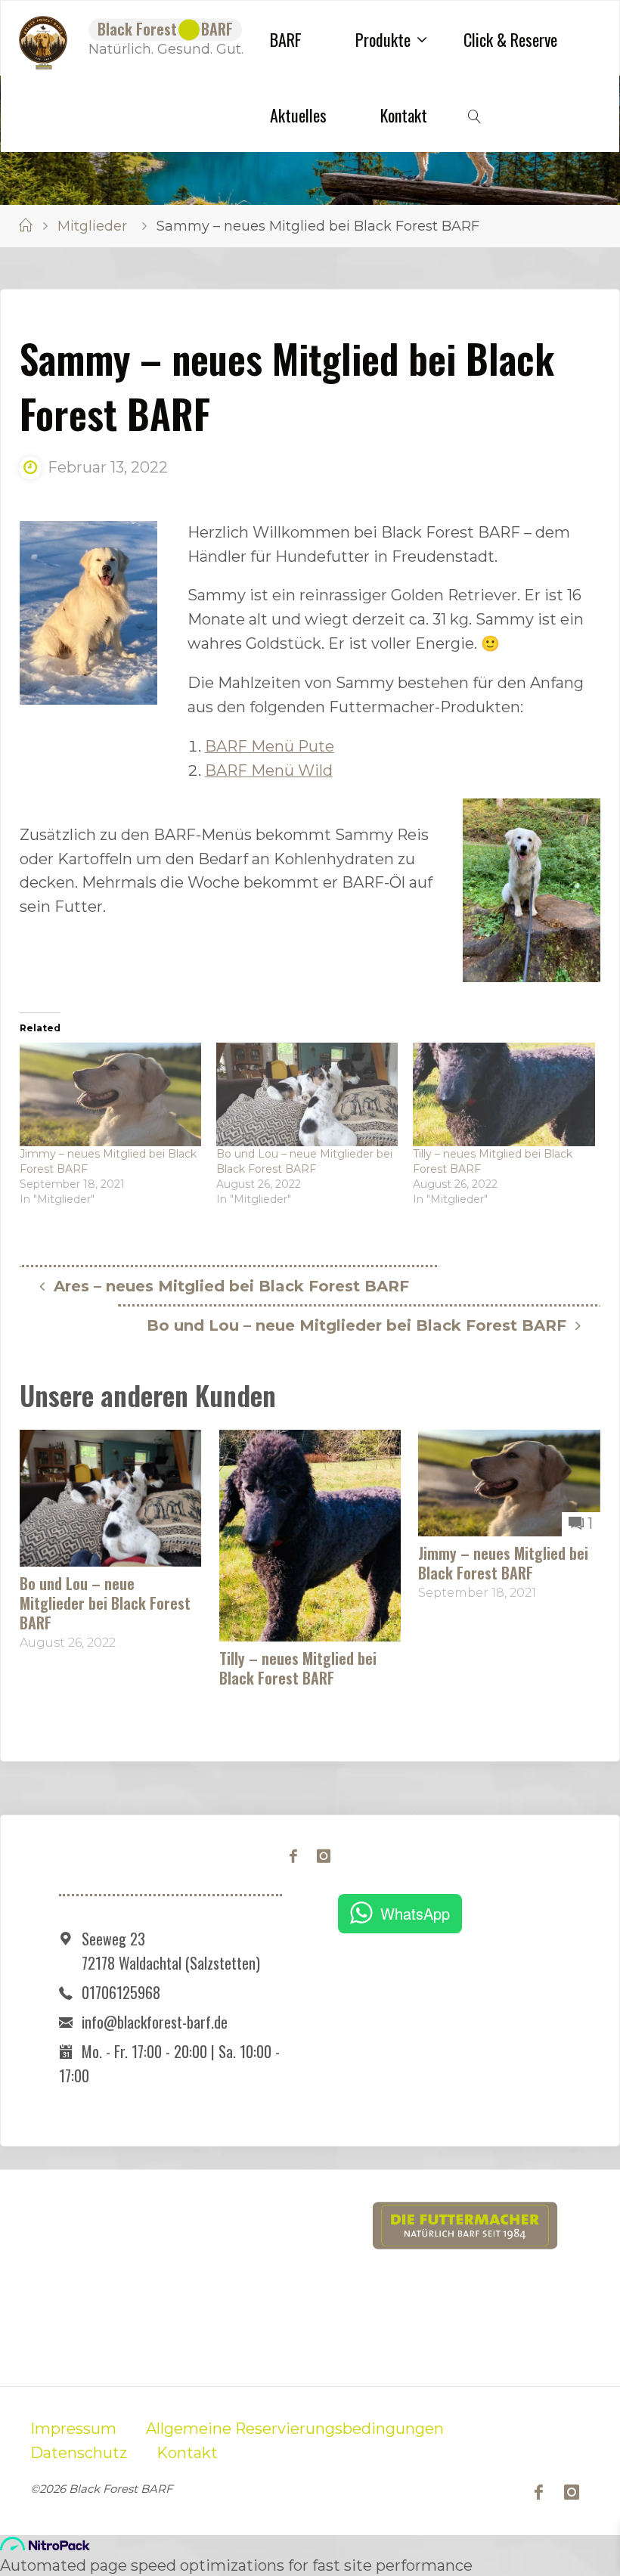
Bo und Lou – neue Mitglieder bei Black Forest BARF (105, 1603)
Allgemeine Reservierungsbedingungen (295, 2429)
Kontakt (187, 2453)
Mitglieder (92, 226)
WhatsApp (415, 1913)
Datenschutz (79, 2453)
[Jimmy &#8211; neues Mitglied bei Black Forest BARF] (110, 1094)
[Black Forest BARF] (43, 39)
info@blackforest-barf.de (155, 2022)
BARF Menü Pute (270, 746)
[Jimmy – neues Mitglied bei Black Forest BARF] (509, 1482)
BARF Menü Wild (269, 770)
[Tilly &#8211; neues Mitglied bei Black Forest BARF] (504, 1094)
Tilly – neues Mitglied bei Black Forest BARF (298, 1668)
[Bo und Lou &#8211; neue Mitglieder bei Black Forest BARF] (307, 1094)
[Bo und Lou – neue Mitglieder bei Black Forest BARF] (111, 1497)
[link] (476, 114)
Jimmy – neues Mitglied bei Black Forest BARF (503, 1563)
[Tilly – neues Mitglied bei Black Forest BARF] (310, 1535)
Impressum (73, 2429)
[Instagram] (323, 1857)
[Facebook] (294, 1857)
